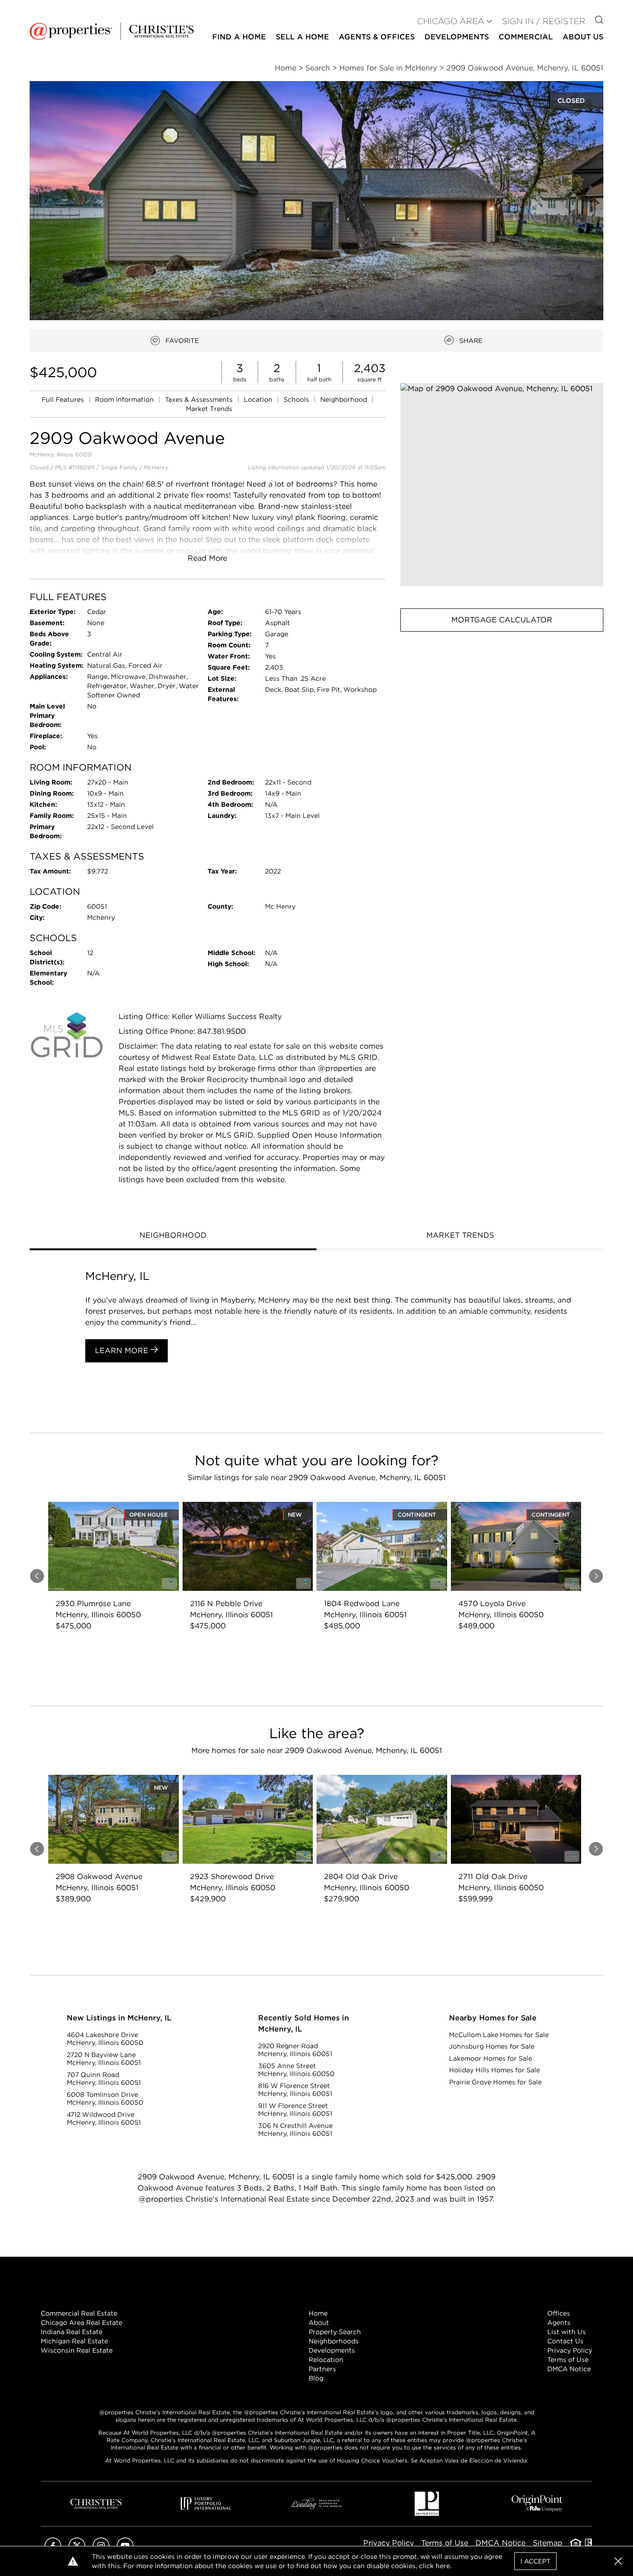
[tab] (173, 1236)
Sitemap (548, 2543)
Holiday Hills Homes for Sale (494, 2070)
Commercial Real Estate (79, 2313)
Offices (559, 2313)
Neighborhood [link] (345, 399)
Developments (457, 37)
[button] (502, 485)
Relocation (326, 2360)
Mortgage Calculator (502, 620)
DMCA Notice (569, 2369)
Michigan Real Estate (74, 2341)
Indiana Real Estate (72, 2332)
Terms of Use (568, 2360)
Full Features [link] (64, 399)
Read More (207, 558)
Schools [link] (297, 399)
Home (318, 2313)
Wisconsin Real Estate (77, 2350)
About (319, 2323)
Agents (559, 2323)
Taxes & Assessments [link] (200, 399)
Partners (322, 2369)
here (443, 2566)
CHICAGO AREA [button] (451, 21)
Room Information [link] (125, 399)
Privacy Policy (570, 2350)
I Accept (535, 2561)
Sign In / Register (544, 21)
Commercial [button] (526, 37)
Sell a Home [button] (302, 37)
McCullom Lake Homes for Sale (499, 2035)
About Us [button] (583, 37)
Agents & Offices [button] (377, 37)
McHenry (156, 467)
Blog (316, 2378)
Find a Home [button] (239, 37)
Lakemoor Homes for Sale (491, 2058)
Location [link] (259, 399)
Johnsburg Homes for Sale (492, 2046)
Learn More (123, 1351)
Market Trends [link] (209, 409)
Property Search (335, 2332)
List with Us (567, 2332)
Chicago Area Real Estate (82, 2323)
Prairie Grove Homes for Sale (495, 2082)
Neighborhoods (334, 2341)
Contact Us (565, 2341)
